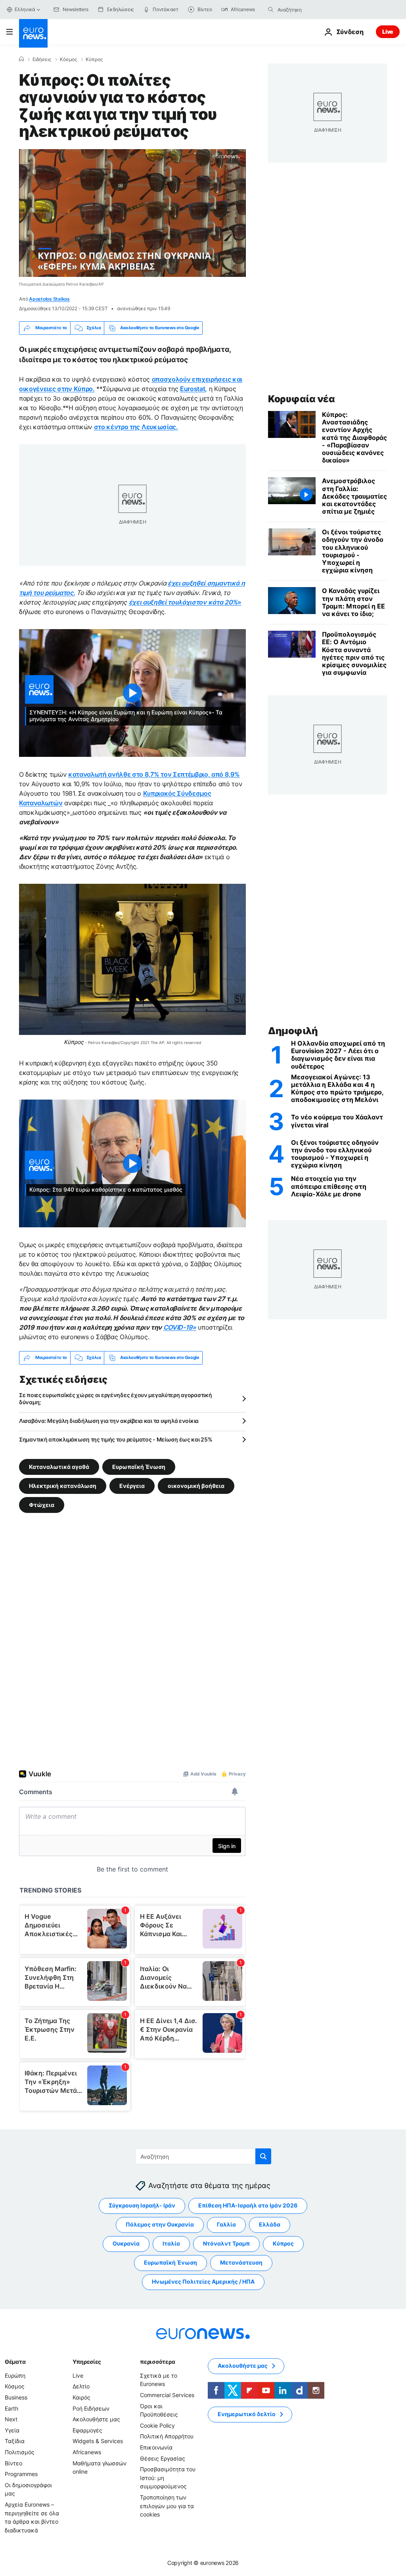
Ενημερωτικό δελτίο (247, 2414)
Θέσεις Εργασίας (163, 2458)
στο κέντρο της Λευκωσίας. (136, 427)
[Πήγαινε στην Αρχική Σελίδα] (33, 33)
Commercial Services (167, 2395)
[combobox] (311, 10)
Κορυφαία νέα (301, 399)
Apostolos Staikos (49, 299)
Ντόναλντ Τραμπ (226, 2243)
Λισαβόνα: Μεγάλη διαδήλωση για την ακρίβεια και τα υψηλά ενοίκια (109, 1421)
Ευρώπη (15, 2375)
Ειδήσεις (42, 60)
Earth (11, 2408)
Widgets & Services (98, 2441)
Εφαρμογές (87, 2430)
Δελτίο (81, 2386)
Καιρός (81, 2397)
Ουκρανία (126, 2243)
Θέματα (15, 2362)
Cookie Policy (157, 2425)
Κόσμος (68, 60)
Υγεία (12, 2430)
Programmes (21, 2474)
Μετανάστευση (241, 2262)
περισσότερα (157, 2362)
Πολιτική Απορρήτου (167, 2436)
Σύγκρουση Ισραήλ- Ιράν (142, 2205)
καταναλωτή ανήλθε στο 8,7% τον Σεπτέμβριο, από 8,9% (154, 774)
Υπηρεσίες (87, 2362)
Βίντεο (13, 2463)
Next (11, 2419)
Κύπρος (94, 60)
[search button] (271, 10)
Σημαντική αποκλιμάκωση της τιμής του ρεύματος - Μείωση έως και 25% (116, 1439)
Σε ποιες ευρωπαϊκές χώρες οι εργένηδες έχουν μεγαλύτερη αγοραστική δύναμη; (116, 1398)
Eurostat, (193, 389)
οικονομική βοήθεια (196, 1485)
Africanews (87, 2452)
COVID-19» (180, 1327)
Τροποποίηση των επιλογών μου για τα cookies (167, 2506)
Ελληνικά (25, 9)
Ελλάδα (270, 2224)
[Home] (21, 59)
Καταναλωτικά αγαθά (59, 1466)
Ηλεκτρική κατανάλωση (63, 1485)
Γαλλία (226, 2224)
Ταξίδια (15, 2441)
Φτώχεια (42, 1504)
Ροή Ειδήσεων (91, 2408)
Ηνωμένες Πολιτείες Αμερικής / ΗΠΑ (203, 2281)
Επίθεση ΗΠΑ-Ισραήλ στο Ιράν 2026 (248, 2205)
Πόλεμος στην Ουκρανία (160, 2224)
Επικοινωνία (156, 2447)
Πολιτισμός (20, 2452)
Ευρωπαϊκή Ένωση (139, 1466)
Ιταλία (171, 2243)
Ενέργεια (132, 1485)
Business (16, 2397)
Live (388, 32)
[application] (132, 213)
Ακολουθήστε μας (96, 2419)
